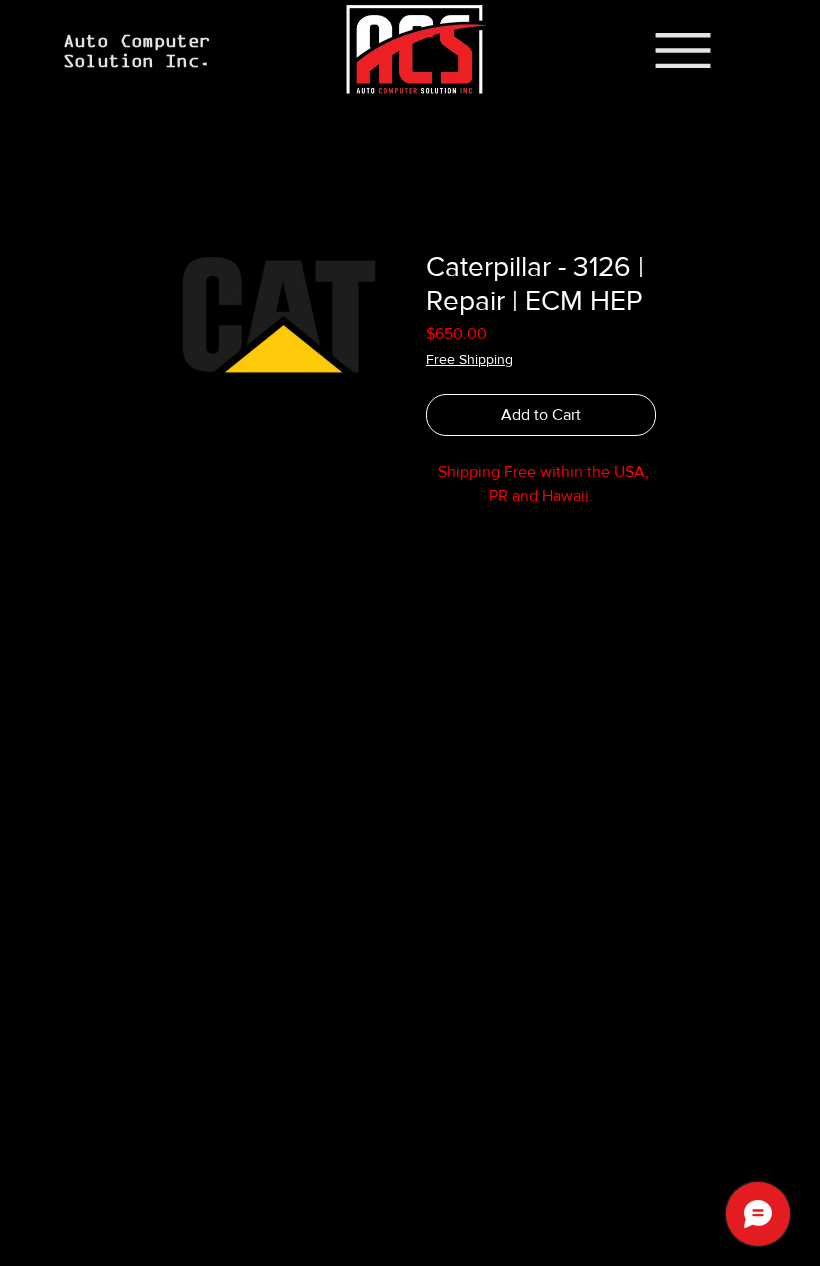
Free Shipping (469, 359)
